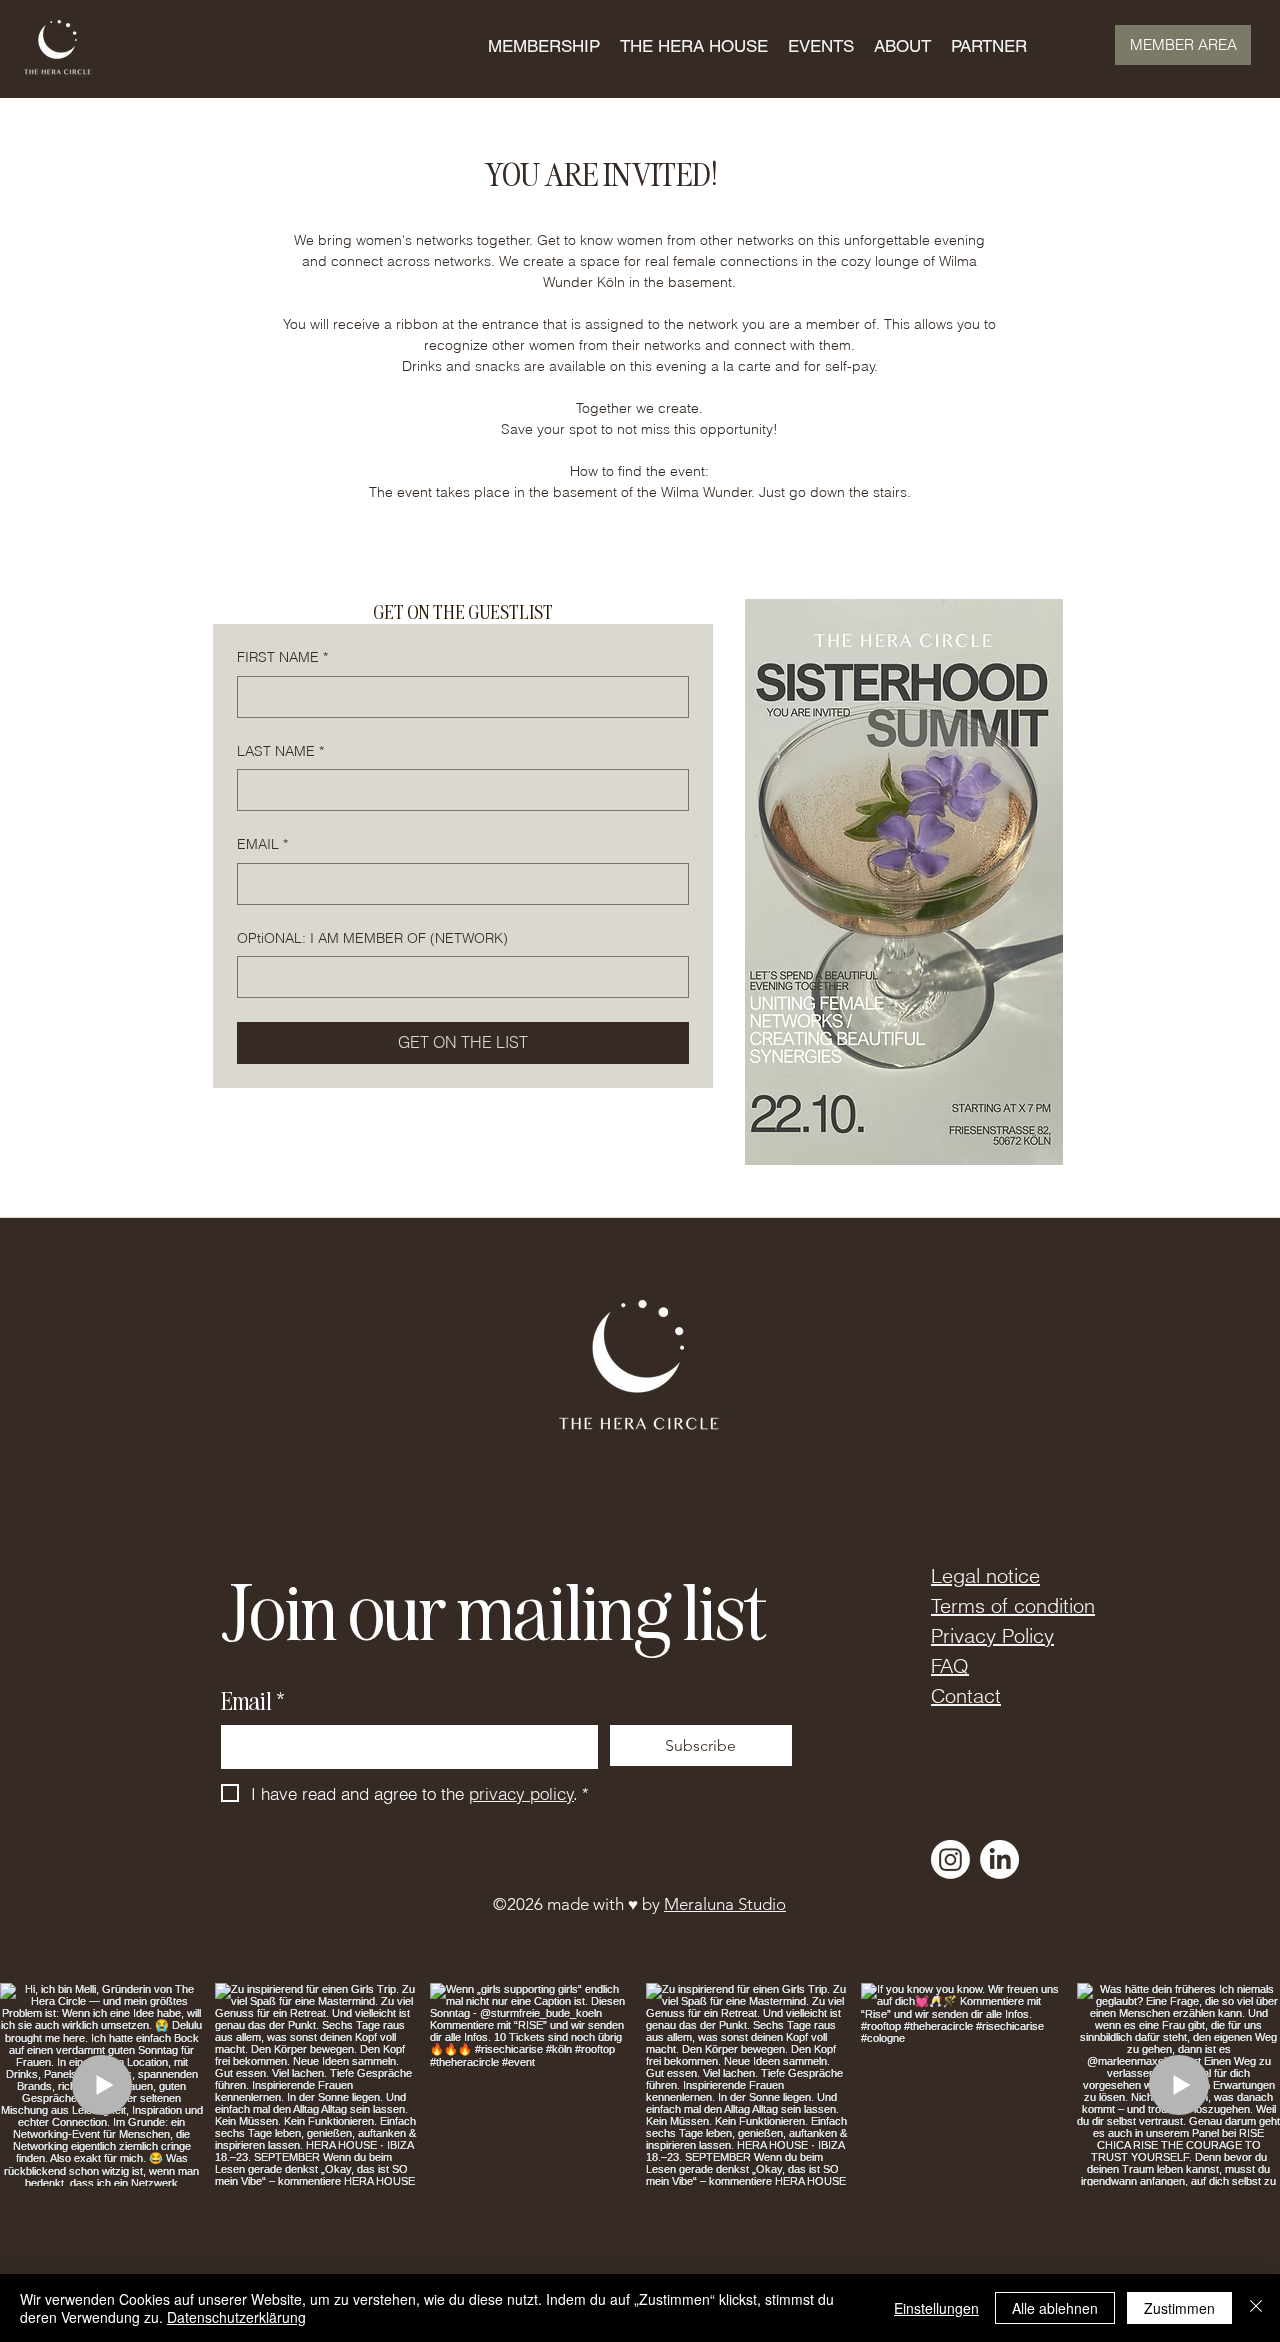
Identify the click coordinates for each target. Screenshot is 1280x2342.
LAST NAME (280, 751)
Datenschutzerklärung (236, 2317)
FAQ (950, 1665)
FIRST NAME (282, 657)
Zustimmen (1179, 2308)
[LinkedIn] (999, 1859)
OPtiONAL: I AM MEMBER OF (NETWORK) (372, 938)
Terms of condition (1013, 1605)
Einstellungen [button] (936, 2308)
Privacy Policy (992, 1635)
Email (252, 1700)
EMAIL (262, 844)
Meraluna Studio (725, 1904)
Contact (966, 1695)
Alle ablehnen (1055, 2308)
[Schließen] (1256, 2308)
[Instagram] (950, 1859)
